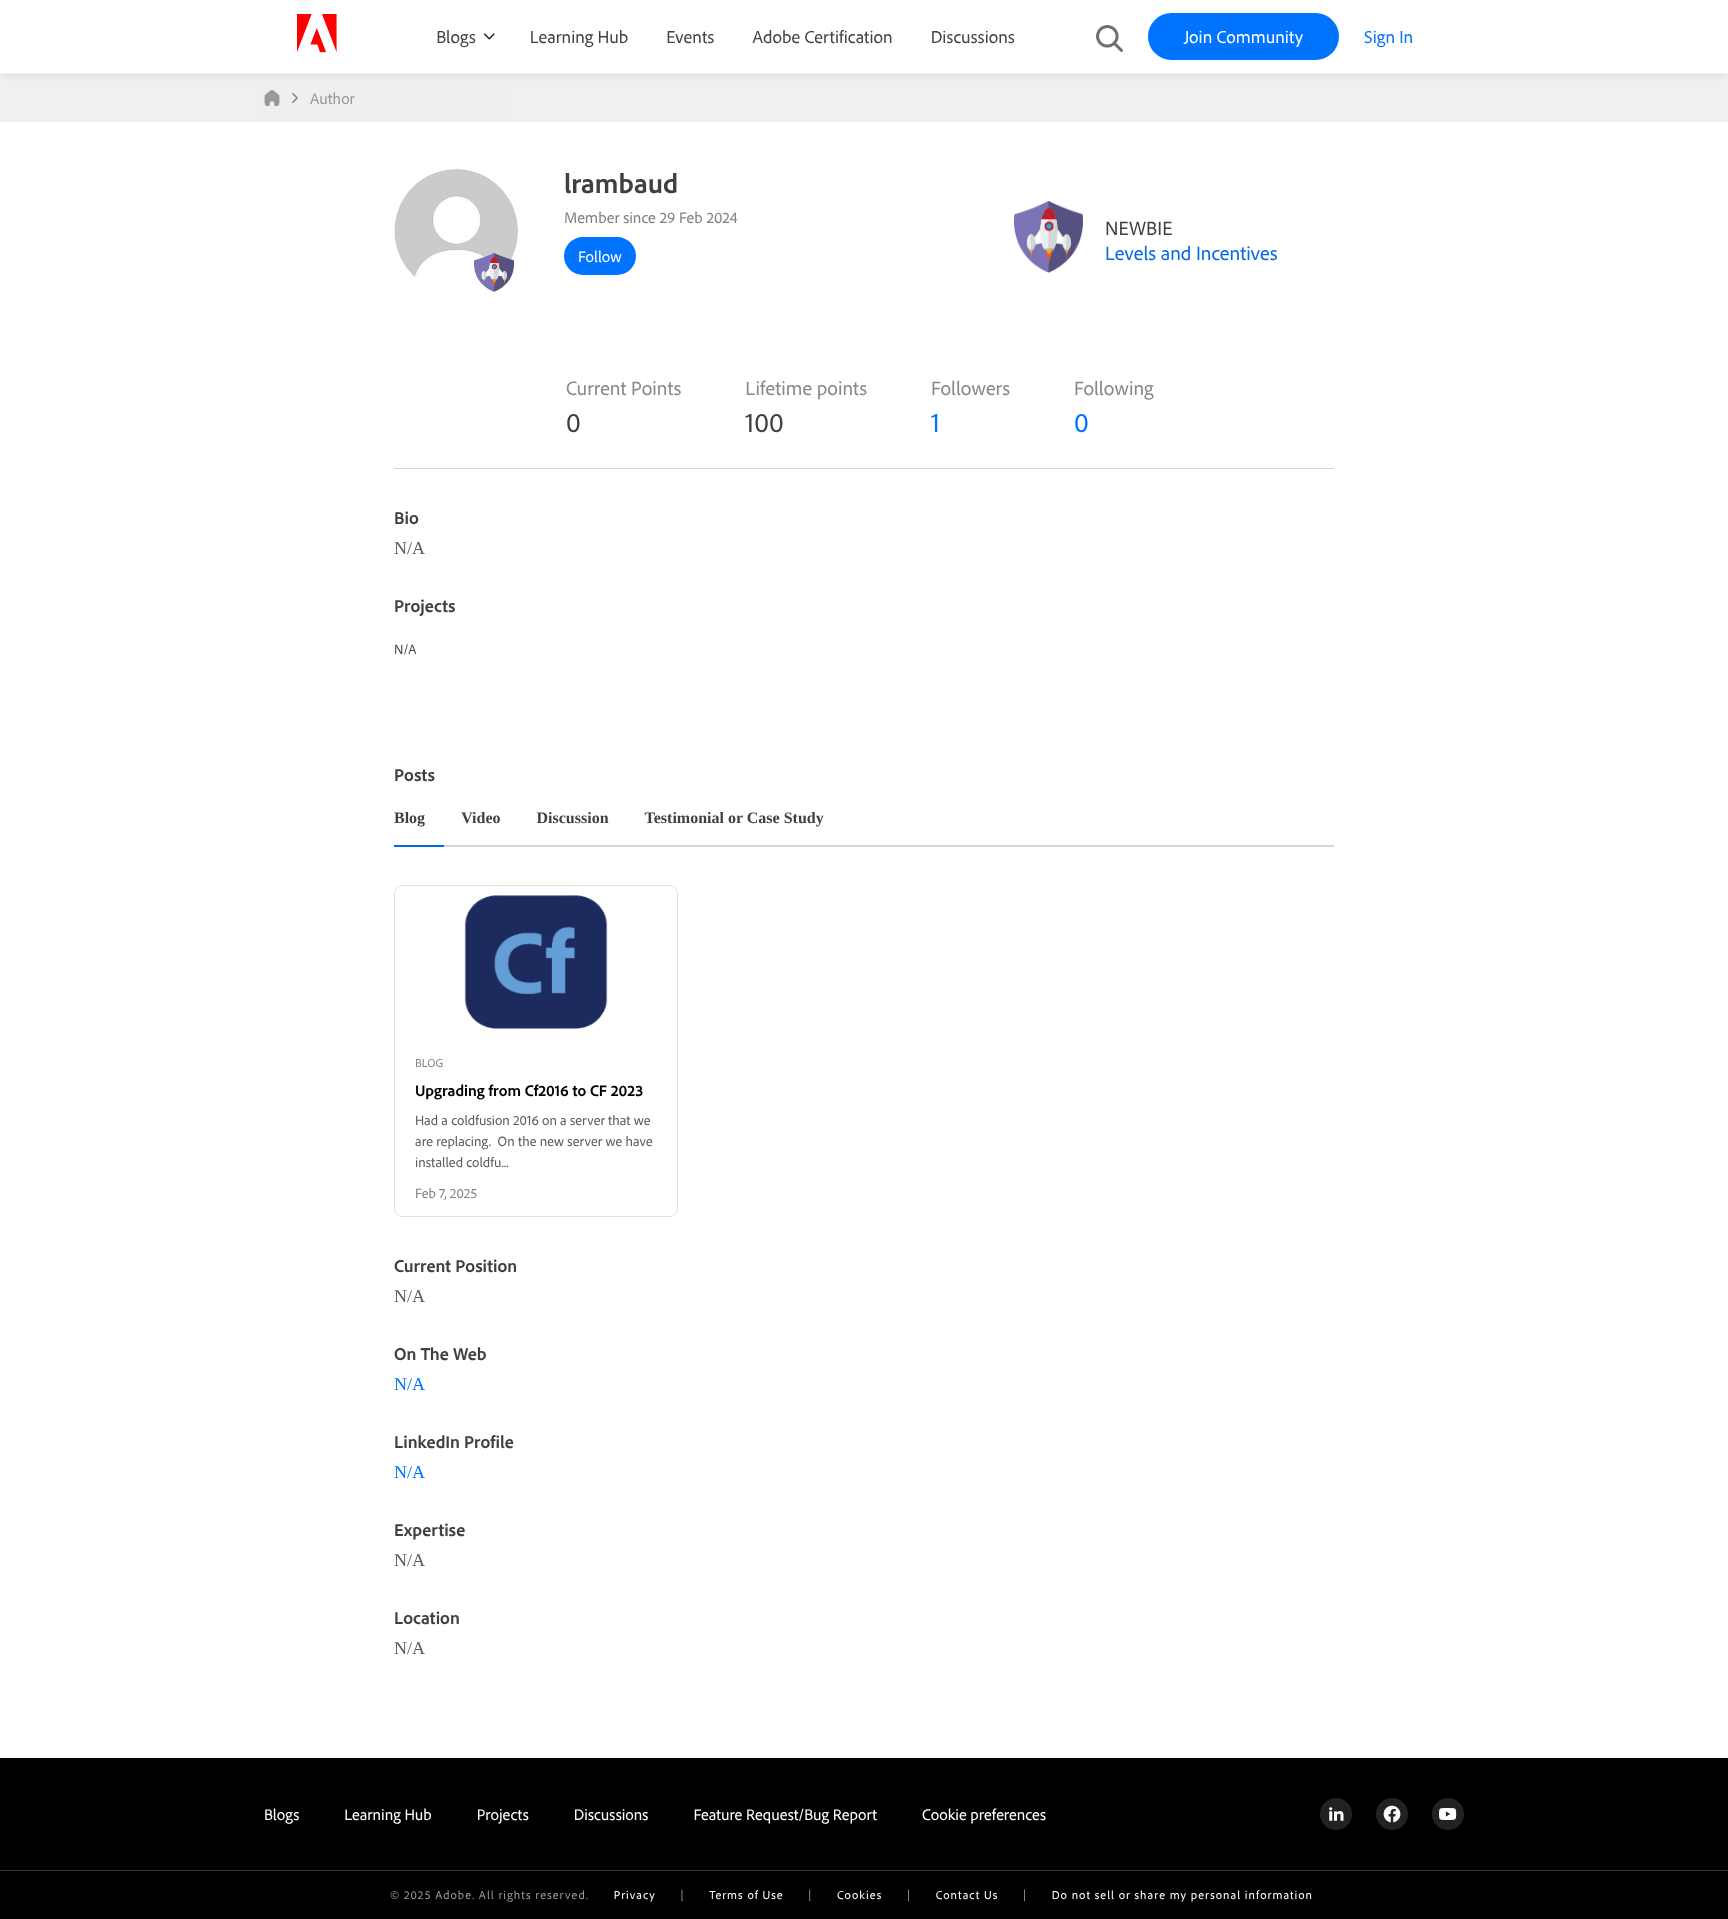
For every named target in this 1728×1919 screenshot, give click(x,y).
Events (690, 36)
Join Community (1243, 36)
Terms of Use (746, 1894)
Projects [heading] (503, 1814)
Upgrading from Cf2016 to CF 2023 (529, 1090)
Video (480, 819)
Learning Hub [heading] (388, 1814)
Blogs (456, 36)
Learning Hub (579, 36)
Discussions (973, 36)
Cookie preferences (984, 1814)
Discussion (573, 819)
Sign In (1388, 36)
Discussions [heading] (611, 1814)
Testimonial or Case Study (734, 819)
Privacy (635, 1894)
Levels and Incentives (1191, 252)
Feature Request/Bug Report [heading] (785, 1814)
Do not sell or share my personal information (1182, 1894)
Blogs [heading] (281, 1814)
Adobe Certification (822, 36)
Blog (409, 819)
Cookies (859, 1894)
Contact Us (967, 1894)
